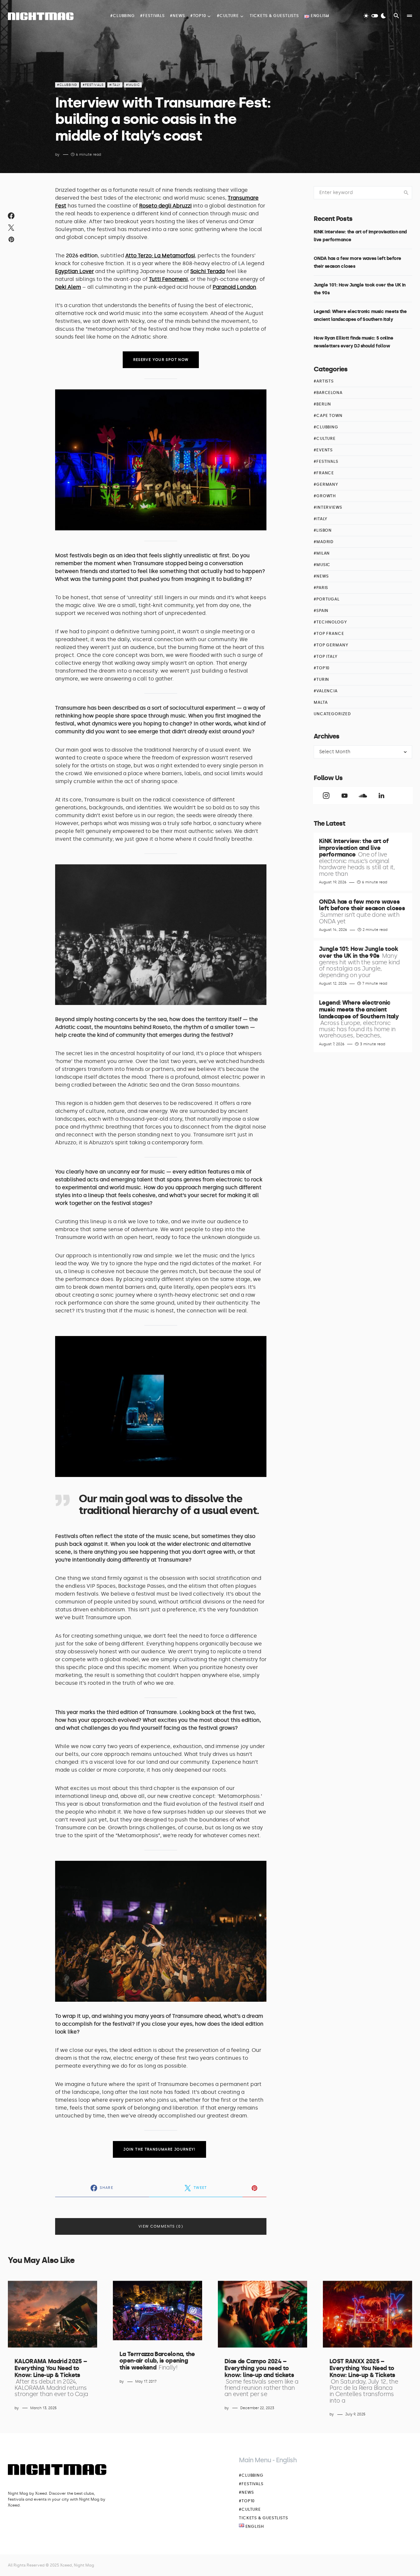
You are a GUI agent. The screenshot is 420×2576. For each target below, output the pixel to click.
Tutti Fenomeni (168, 279)
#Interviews (328, 507)
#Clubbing (67, 85)
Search (406, 193)
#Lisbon (323, 530)
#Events (323, 450)
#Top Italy (326, 657)
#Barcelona (328, 393)
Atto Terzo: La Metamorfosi (160, 256)
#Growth (325, 496)
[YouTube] (345, 796)
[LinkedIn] (381, 796)
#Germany (326, 484)
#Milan (322, 553)
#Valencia (326, 691)
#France (324, 473)
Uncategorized (332, 714)
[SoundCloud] (363, 796)
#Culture (325, 439)
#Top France (329, 634)
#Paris (321, 588)
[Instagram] (326, 796)
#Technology (330, 622)
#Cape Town (328, 416)
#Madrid (324, 542)
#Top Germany (331, 645)
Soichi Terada (208, 271)
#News (321, 576)
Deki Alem (68, 287)
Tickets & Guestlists (263, 2518)
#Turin (321, 679)
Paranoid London (234, 287)
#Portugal (327, 599)
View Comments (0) (161, 2226)
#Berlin (322, 404)
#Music (133, 85)
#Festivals (93, 85)
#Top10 (322, 668)
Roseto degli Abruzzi (165, 206)
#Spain (321, 611)
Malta (321, 702)
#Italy (115, 85)
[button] (375, 16)
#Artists (324, 381)
